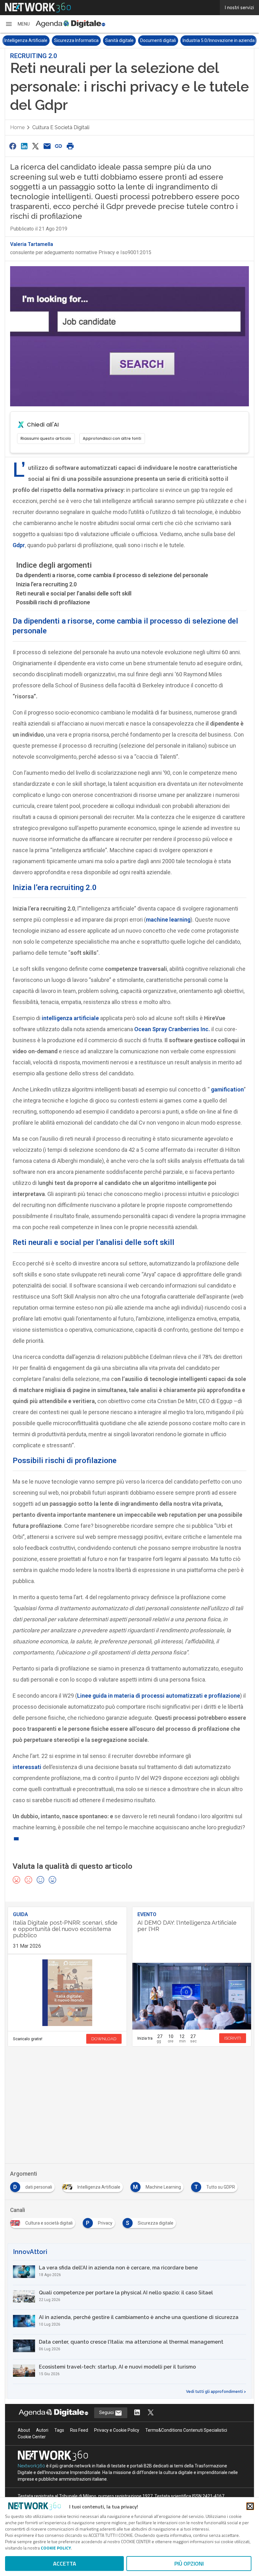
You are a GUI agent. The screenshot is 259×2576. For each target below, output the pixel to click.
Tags (59, 2430)
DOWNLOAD (104, 2039)
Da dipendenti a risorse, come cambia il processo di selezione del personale (112, 575)
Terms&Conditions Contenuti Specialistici (186, 2430)
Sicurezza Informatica (76, 40)
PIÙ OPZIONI (189, 2564)
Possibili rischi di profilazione (53, 602)
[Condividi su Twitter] (36, 146)
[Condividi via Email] (47, 146)
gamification (227, 1089)
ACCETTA (65, 2564)
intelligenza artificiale (70, 1018)
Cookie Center (32, 2437)
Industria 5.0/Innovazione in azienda (219, 40)
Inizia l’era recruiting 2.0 (46, 584)
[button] (17, 24)
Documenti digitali (158, 40)
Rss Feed (79, 2430)
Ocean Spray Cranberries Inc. (172, 1029)
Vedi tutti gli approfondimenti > (216, 2392)
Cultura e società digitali (61, 127)
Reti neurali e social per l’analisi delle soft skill (74, 593)
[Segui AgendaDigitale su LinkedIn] (137, 2413)
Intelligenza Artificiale (26, 40)
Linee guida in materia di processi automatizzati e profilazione (159, 1696)
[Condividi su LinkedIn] (24, 146)
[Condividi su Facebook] (13, 146)
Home (17, 127)
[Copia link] (59, 146)
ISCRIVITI (233, 2038)
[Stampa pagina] (70, 146)
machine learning (168, 920)
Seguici (107, 2412)
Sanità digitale (119, 40)
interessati (27, 1767)
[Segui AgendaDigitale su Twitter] (151, 2413)
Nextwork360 (31, 2466)
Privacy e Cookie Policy (117, 2430)
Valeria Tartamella (32, 244)
